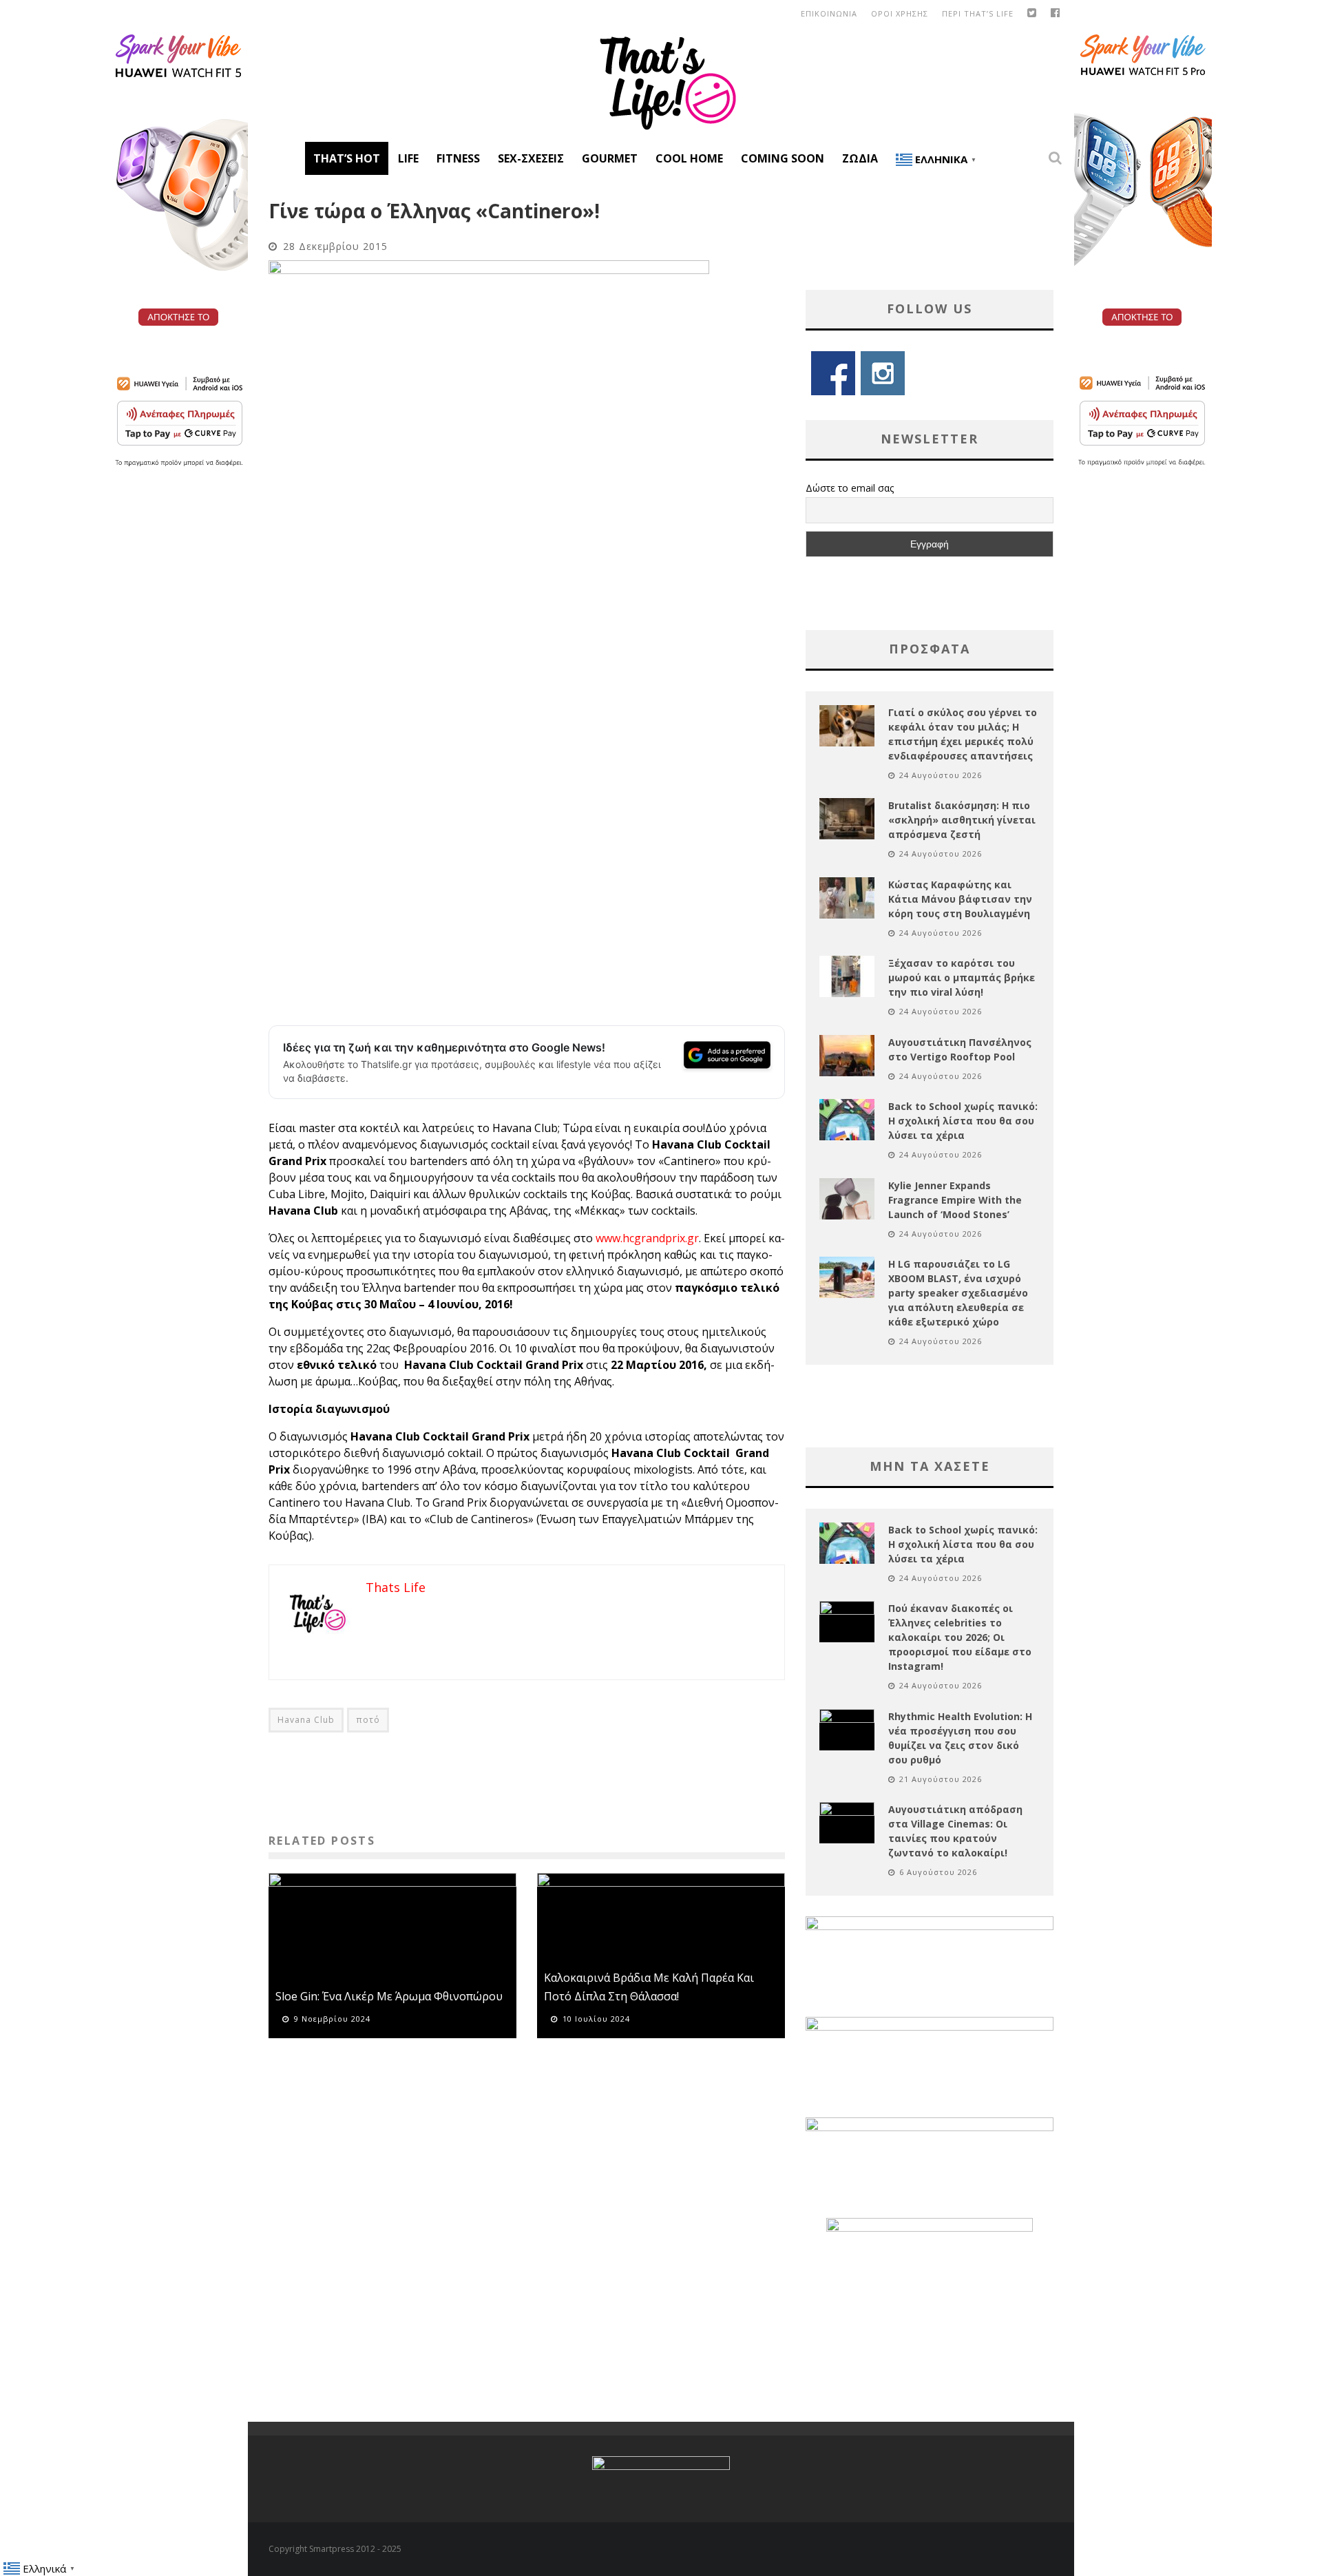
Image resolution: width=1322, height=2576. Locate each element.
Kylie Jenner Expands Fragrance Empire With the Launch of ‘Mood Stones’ (955, 1200)
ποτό (368, 1720)
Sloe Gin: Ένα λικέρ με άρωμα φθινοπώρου (389, 1996)
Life (408, 158)
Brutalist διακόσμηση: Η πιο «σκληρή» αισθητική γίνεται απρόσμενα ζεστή (962, 820)
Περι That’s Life (978, 13)
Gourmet (610, 158)
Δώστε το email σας (850, 488)
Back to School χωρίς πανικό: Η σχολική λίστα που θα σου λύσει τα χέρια (963, 1121)
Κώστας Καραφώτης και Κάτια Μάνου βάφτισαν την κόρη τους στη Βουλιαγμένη (960, 899)
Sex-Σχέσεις (531, 158)
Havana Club (306, 1720)
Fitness (458, 158)
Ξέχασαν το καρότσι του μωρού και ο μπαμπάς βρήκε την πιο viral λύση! (962, 977)
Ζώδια (860, 158)
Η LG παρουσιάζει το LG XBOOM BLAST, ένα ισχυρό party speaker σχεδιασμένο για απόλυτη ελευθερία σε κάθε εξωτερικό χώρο (958, 1293)
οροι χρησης (900, 13)
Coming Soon (783, 158)
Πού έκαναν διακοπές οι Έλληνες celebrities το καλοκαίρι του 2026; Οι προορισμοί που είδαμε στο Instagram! (960, 1637)
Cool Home (689, 158)
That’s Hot (347, 158)
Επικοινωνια (829, 13)
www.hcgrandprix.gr (647, 1238)
